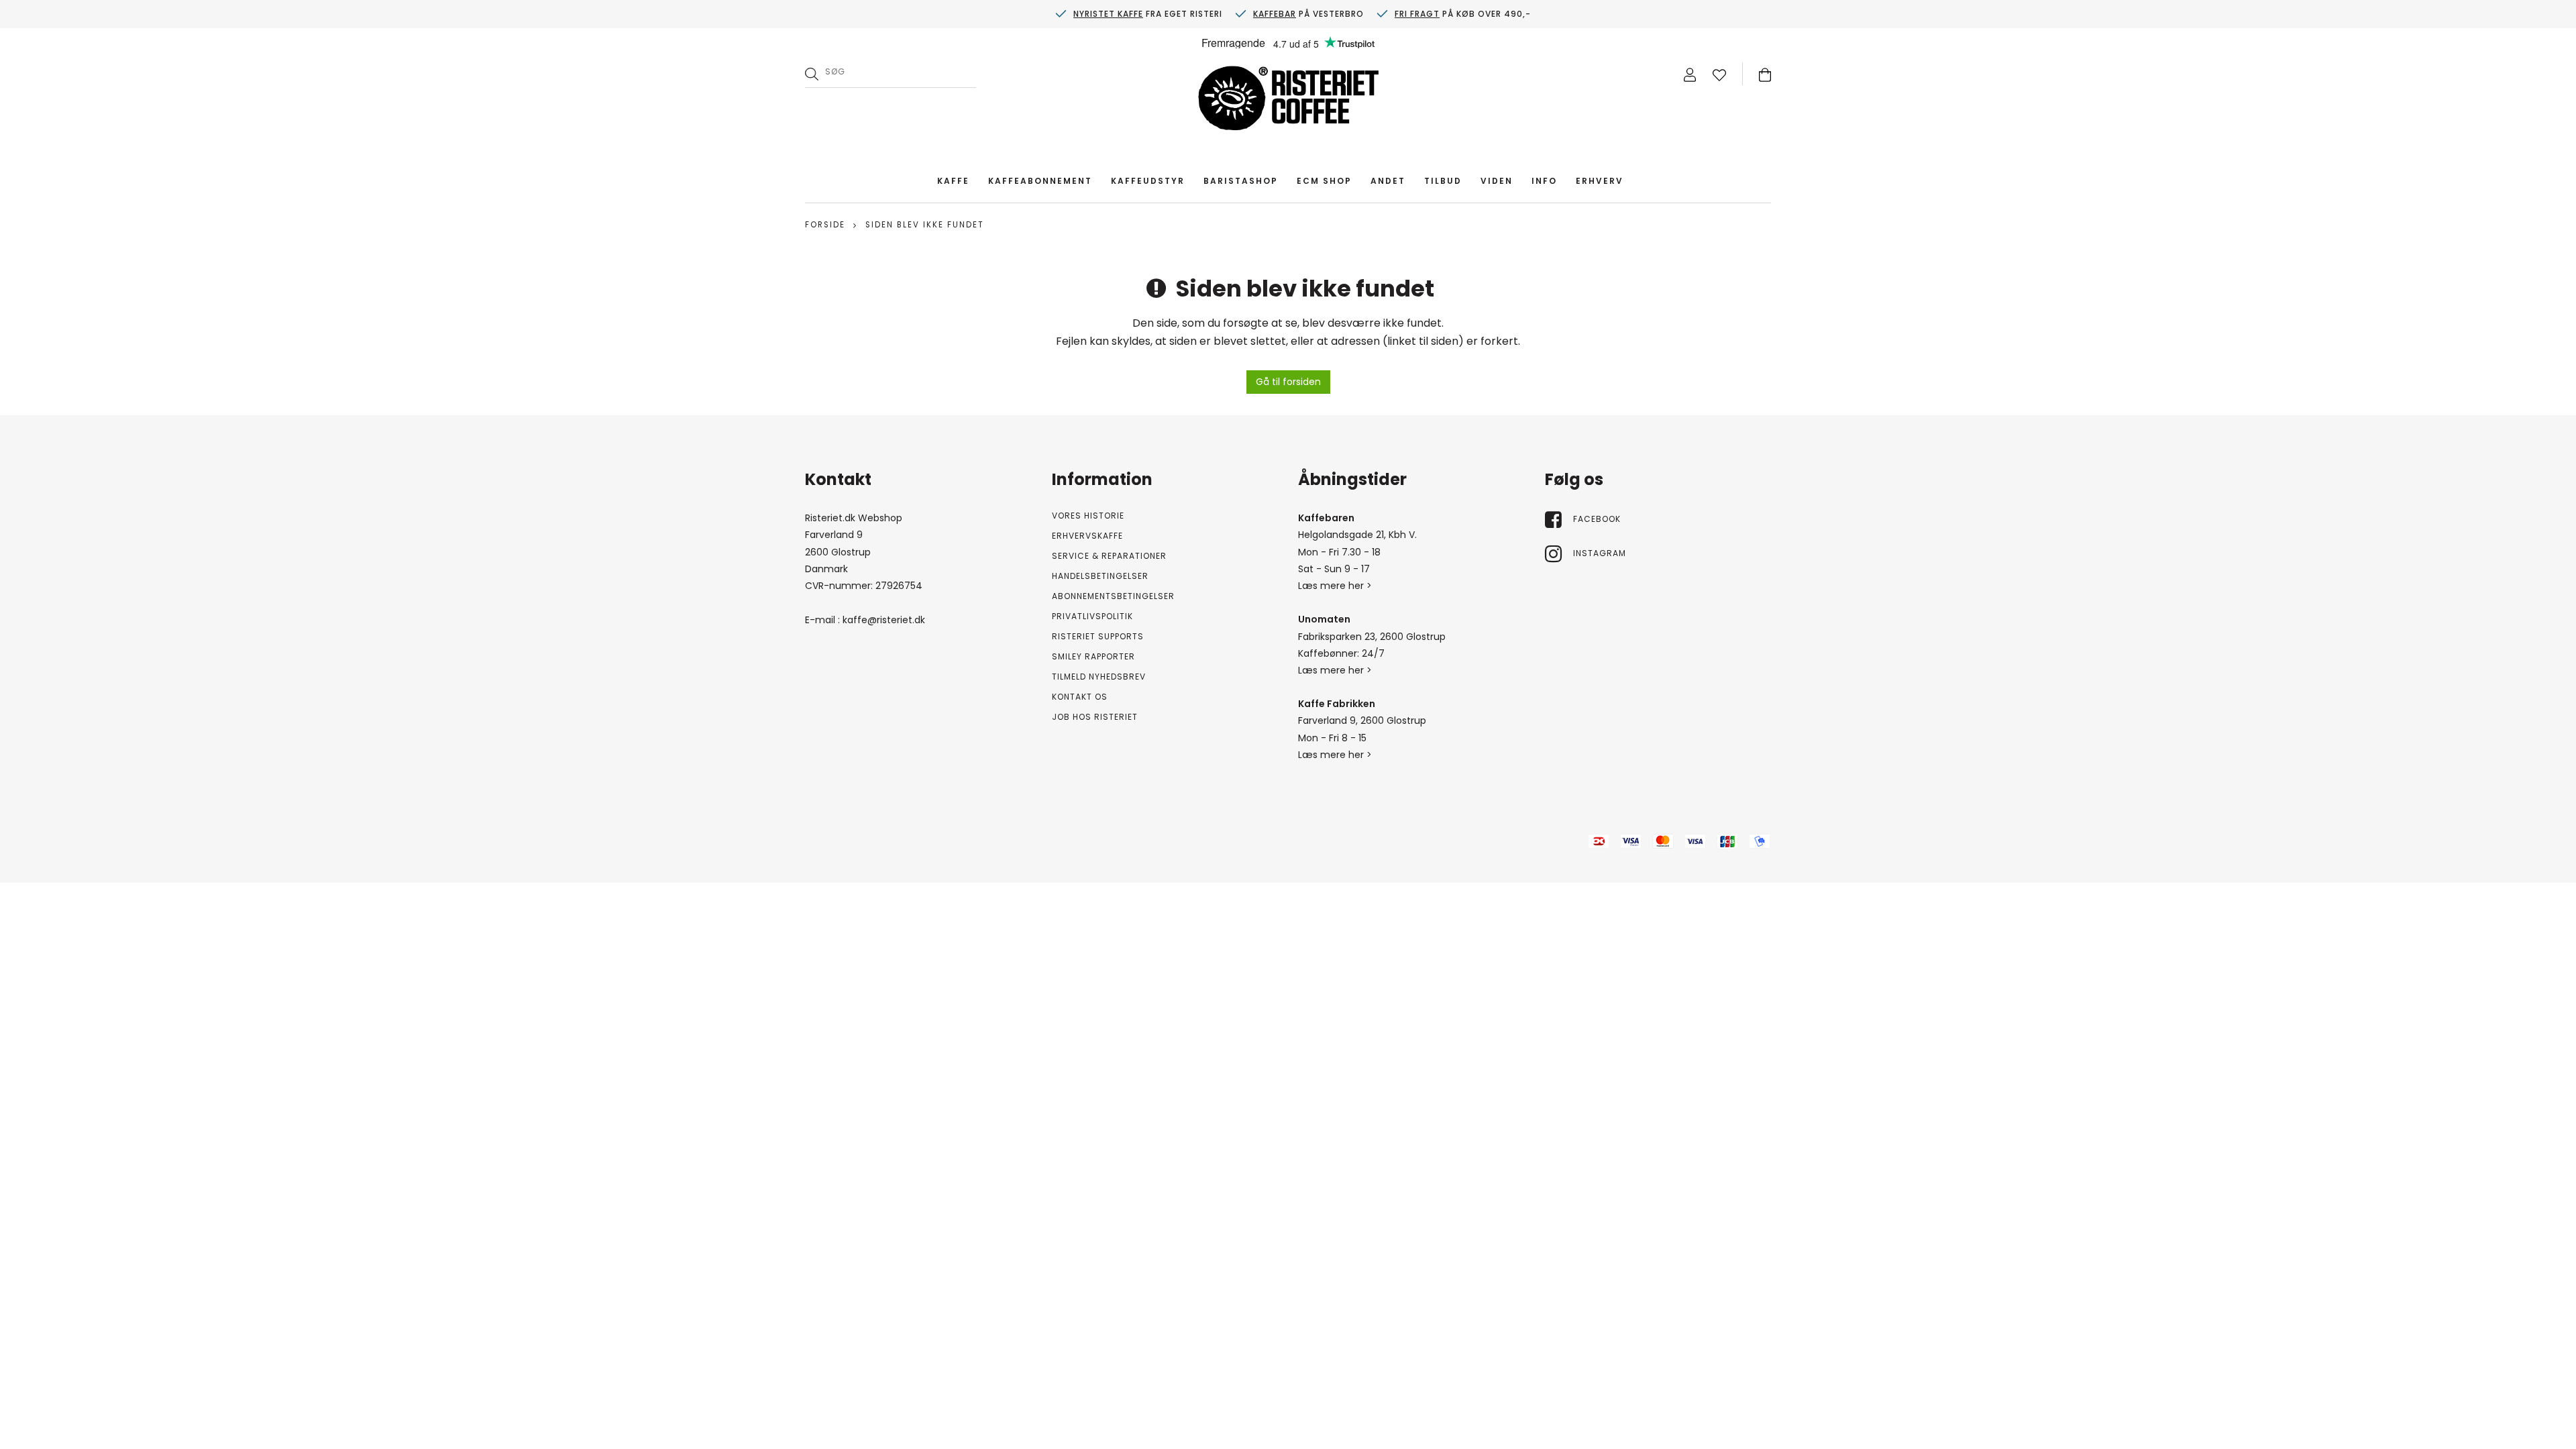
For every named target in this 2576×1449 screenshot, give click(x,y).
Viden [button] (1497, 181)
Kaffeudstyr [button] (1148, 181)
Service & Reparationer (1109, 556)
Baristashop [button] (1241, 181)
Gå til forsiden (1288, 382)
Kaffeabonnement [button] (1040, 181)
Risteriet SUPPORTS (1098, 636)
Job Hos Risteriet (1095, 717)
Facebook (1597, 519)
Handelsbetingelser (1100, 576)
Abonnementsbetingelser (1113, 596)
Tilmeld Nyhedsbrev (1099, 677)
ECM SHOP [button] (1324, 181)
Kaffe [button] (953, 181)
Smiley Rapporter (1093, 656)
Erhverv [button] (1600, 181)
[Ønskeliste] (1719, 74)
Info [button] (1544, 181)
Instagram (1600, 553)
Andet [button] (1388, 181)
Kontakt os (1080, 697)
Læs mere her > (1335, 586)
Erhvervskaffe (1087, 536)
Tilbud (1443, 181)
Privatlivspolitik (1092, 616)
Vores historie (1088, 516)
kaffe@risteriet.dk (884, 620)
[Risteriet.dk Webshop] (1288, 101)
